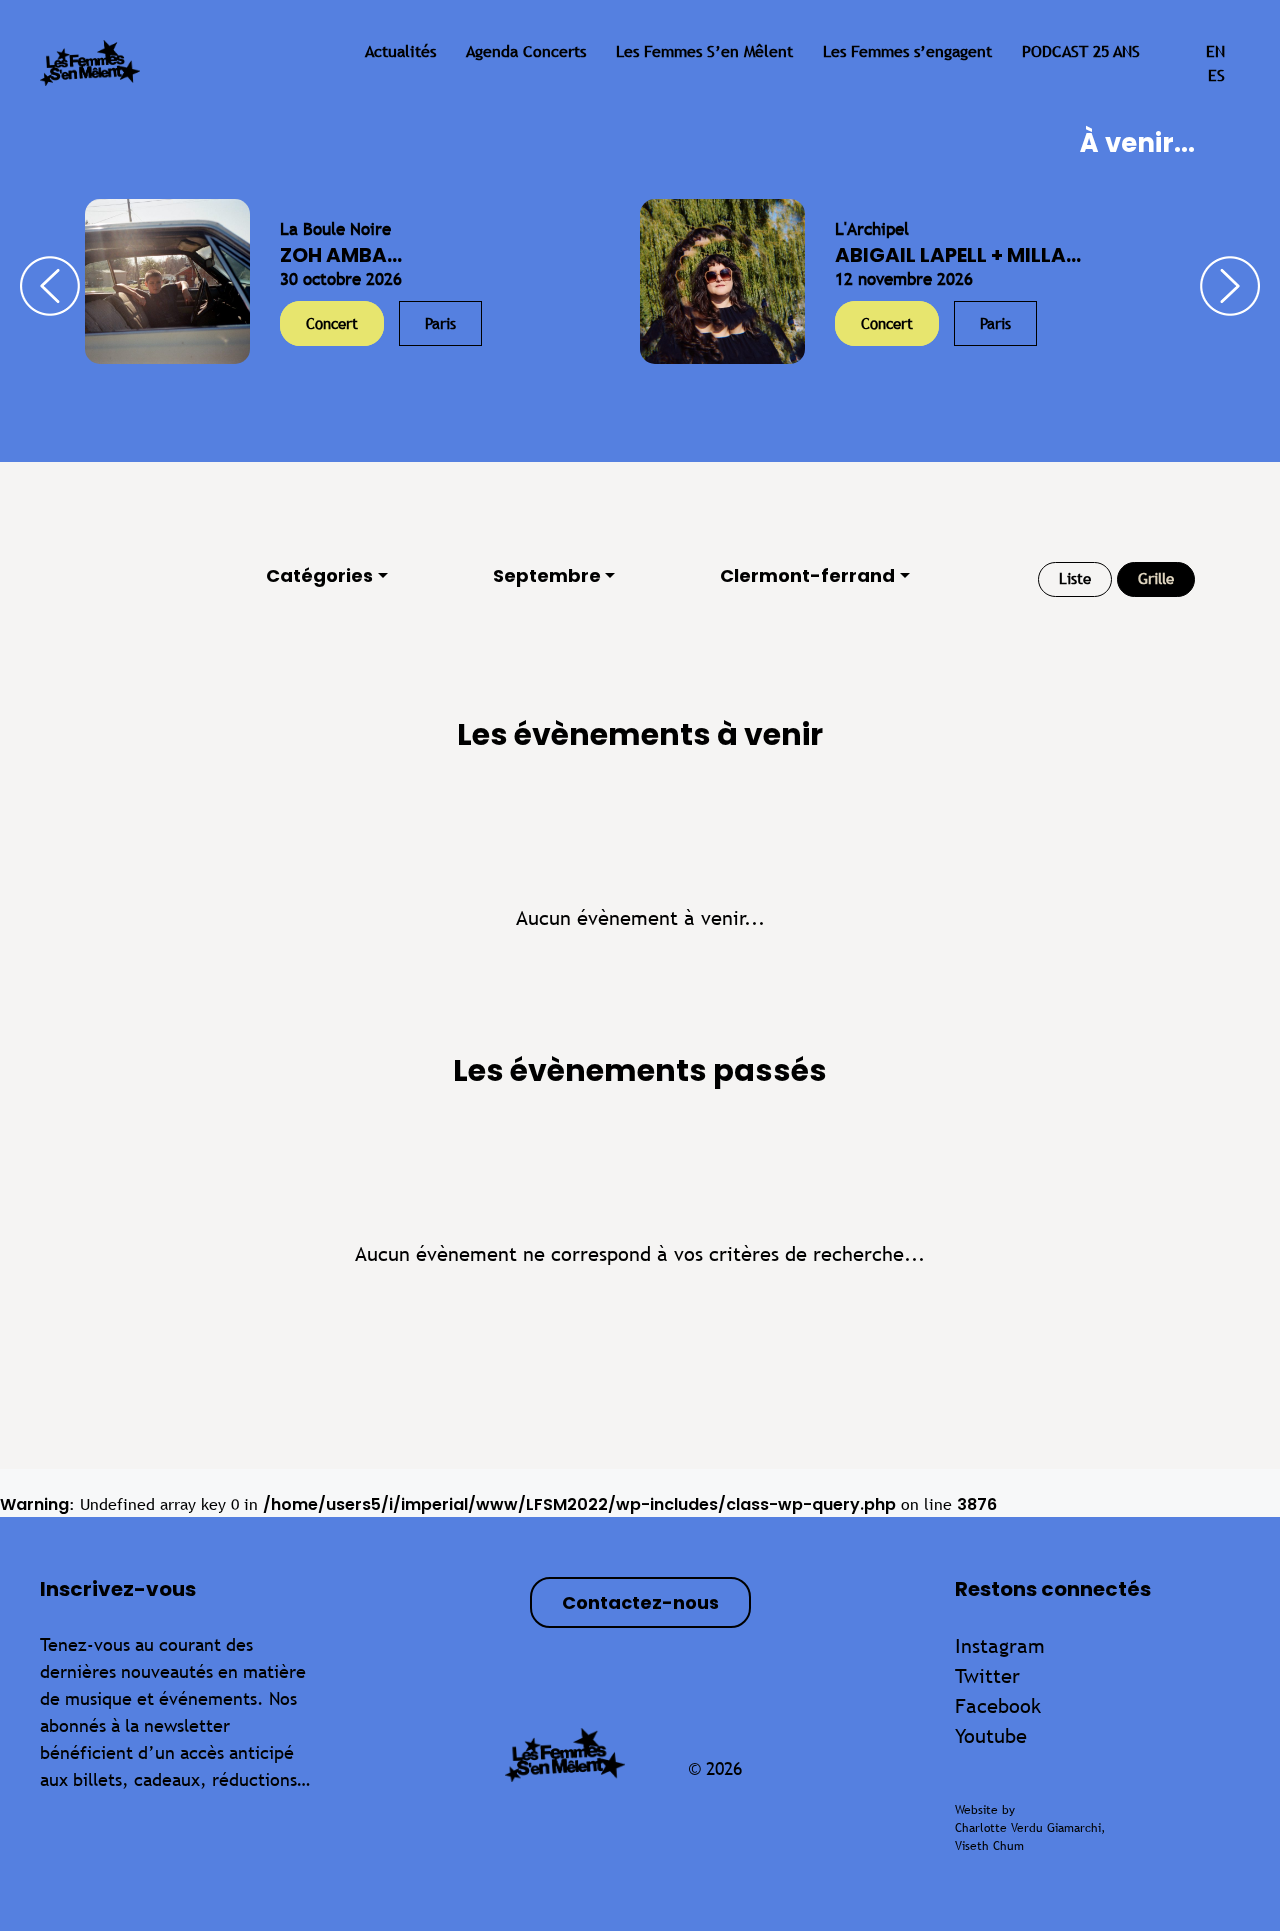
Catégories (319, 575)
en (1215, 51)
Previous (50, 286)
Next (1230, 286)
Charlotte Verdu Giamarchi (1028, 1828)
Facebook (998, 1705)
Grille (1156, 578)
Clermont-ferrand (807, 575)
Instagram (1000, 1645)
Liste (1075, 578)
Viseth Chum (989, 1846)
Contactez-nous (640, 1602)
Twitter (987, 1675)
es (1216, 75)
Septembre (547, 575)
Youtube (991, 1735)
